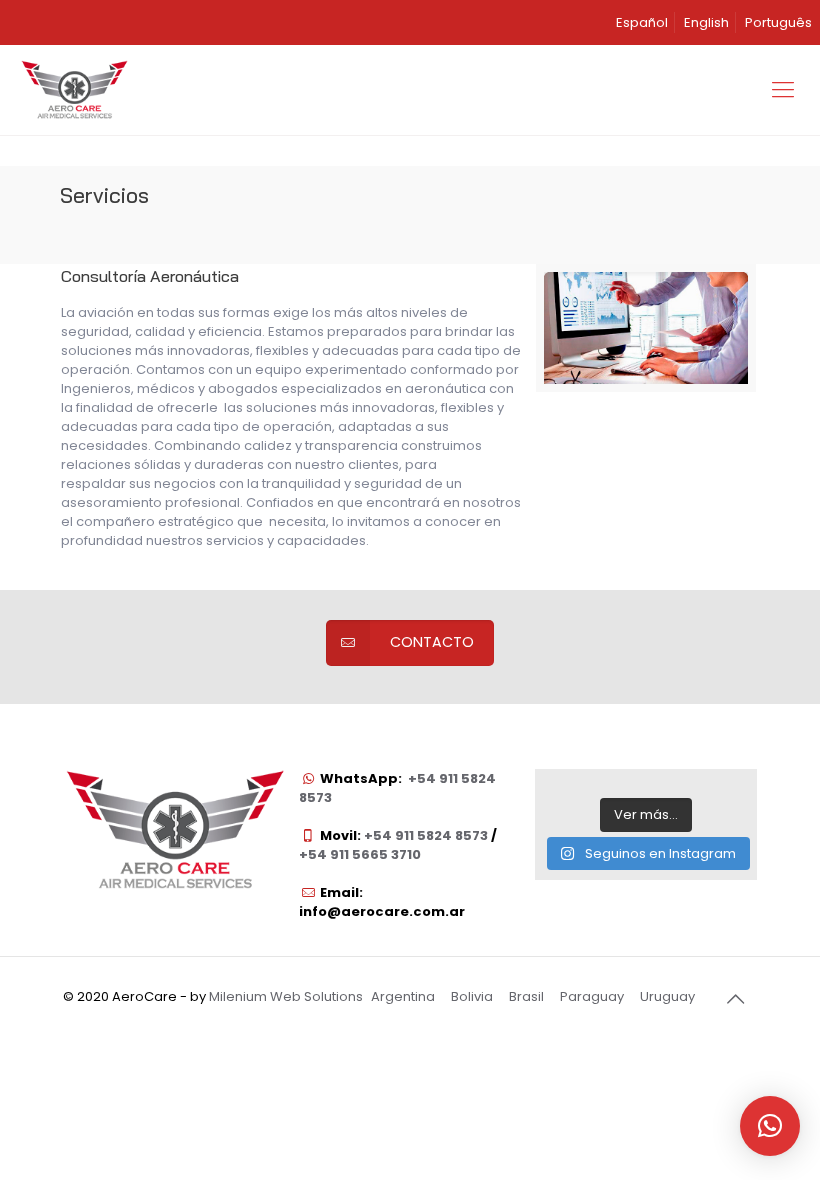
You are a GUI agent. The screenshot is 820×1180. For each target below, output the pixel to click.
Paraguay (592, 996)
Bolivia (472, 996)
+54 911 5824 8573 (424, 835)
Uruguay (667, 996)
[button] (770, 1126)
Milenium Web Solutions (286, 996)
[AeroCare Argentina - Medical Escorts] (74, 90)
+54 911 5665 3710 (360, 854)
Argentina (403, 996)
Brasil (526, 996)
